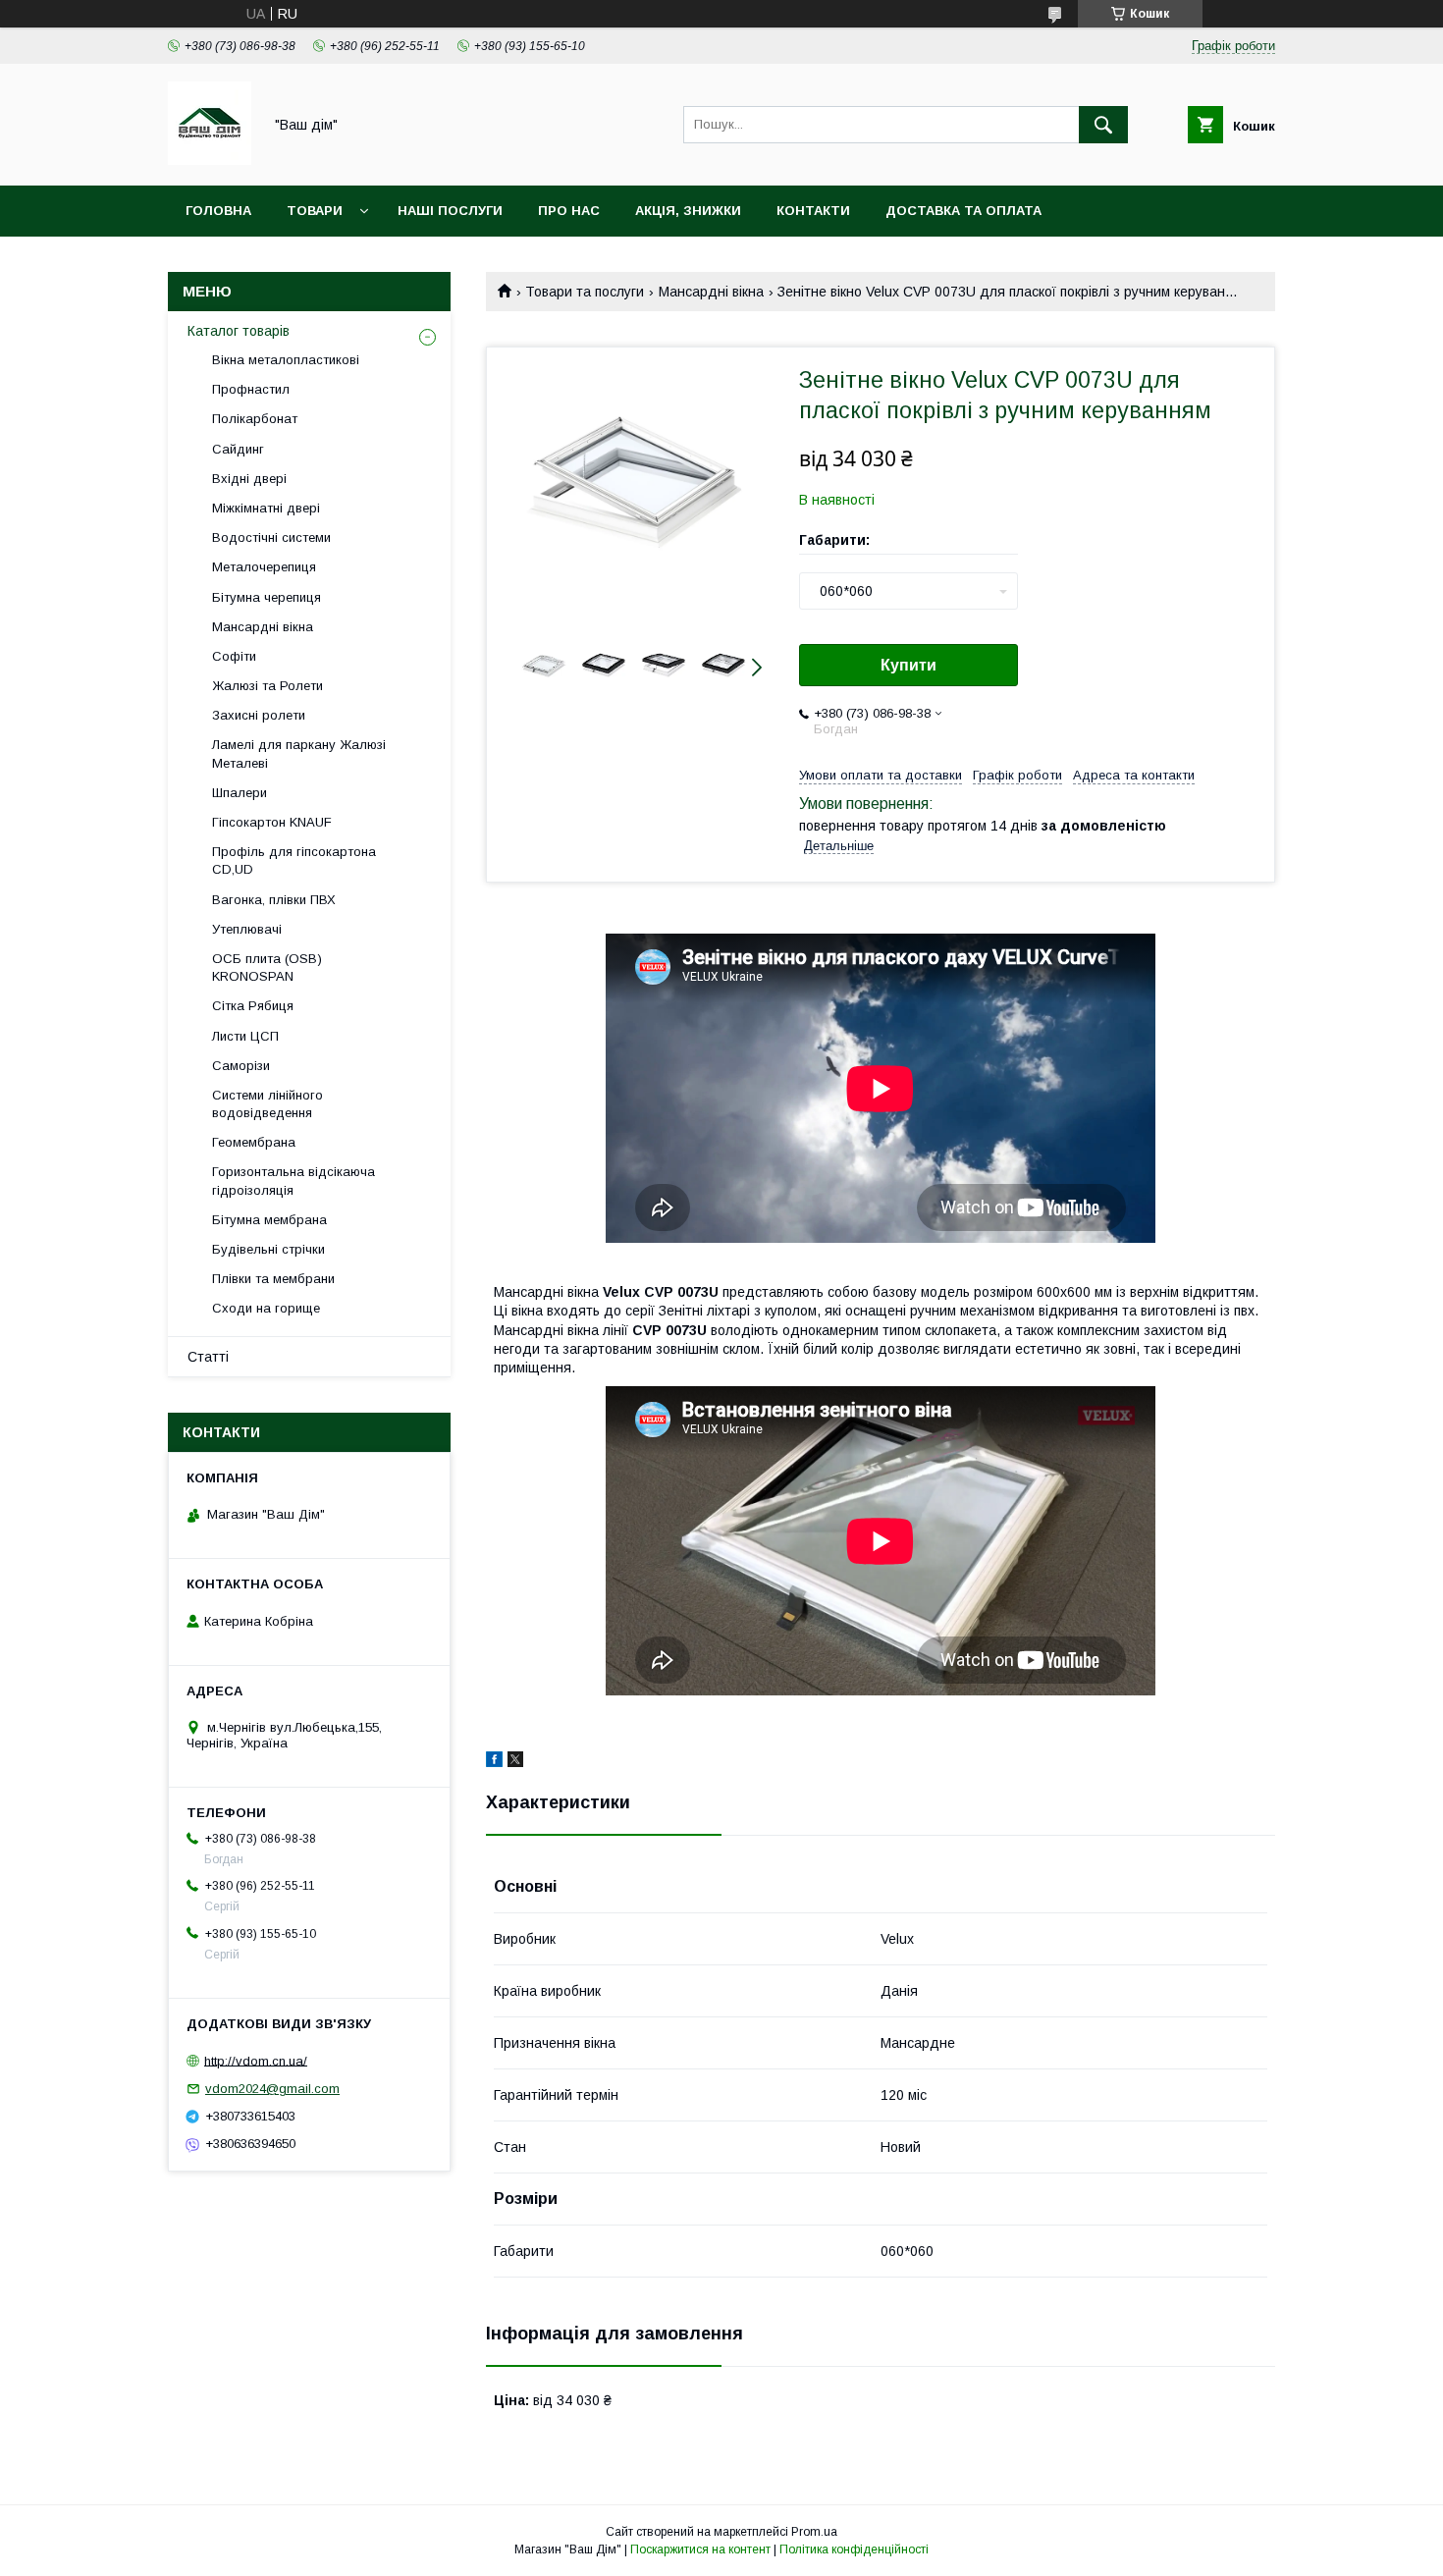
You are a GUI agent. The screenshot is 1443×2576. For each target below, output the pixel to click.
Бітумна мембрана (269, 1220)
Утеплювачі (247, 929)
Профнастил (251, 389)
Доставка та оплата (963, 211)
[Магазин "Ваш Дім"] (210, 160)
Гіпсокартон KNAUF (272, 822)
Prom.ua (814, 2532)
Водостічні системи (271, 537)
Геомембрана (254, 1142)
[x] (515, 1762)
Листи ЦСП (245, 1036)
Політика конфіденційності (854, 2549)
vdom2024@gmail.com (272, 2089)
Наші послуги (450, 211)
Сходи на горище (266, 1308)
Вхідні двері (249, 479)
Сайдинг (238, 449)
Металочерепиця (264, 567)
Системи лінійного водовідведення (267, 1104)
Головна (218, 211)
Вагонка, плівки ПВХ (274, 900)
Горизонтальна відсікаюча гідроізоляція (294, 1181)
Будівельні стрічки (268, 1249)
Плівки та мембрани (273, 1279)
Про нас (569, 211)
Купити (909, 665)
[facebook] (494, 1762)
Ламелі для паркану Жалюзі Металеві (299, 753)
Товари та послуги (585, 292)
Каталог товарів (239, 331)
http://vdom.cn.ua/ (256, 2060)
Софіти (234, 656)
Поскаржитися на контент (700, 2549)
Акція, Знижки (688, 211)
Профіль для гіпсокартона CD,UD (294, 860)
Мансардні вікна (711, 292)
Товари (315, 211)
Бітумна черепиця (267, 597)
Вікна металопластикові (286, 360)
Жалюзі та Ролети (267, 686)
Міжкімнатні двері (266, 508)
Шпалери (240, 793)
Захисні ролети (259, 715)
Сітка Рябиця (253, 1006)
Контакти (813, 211)
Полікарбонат (255, 419)
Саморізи (241, 1066)
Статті (208, 1357)
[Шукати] (1103, 125)
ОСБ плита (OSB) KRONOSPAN (267, 967)
